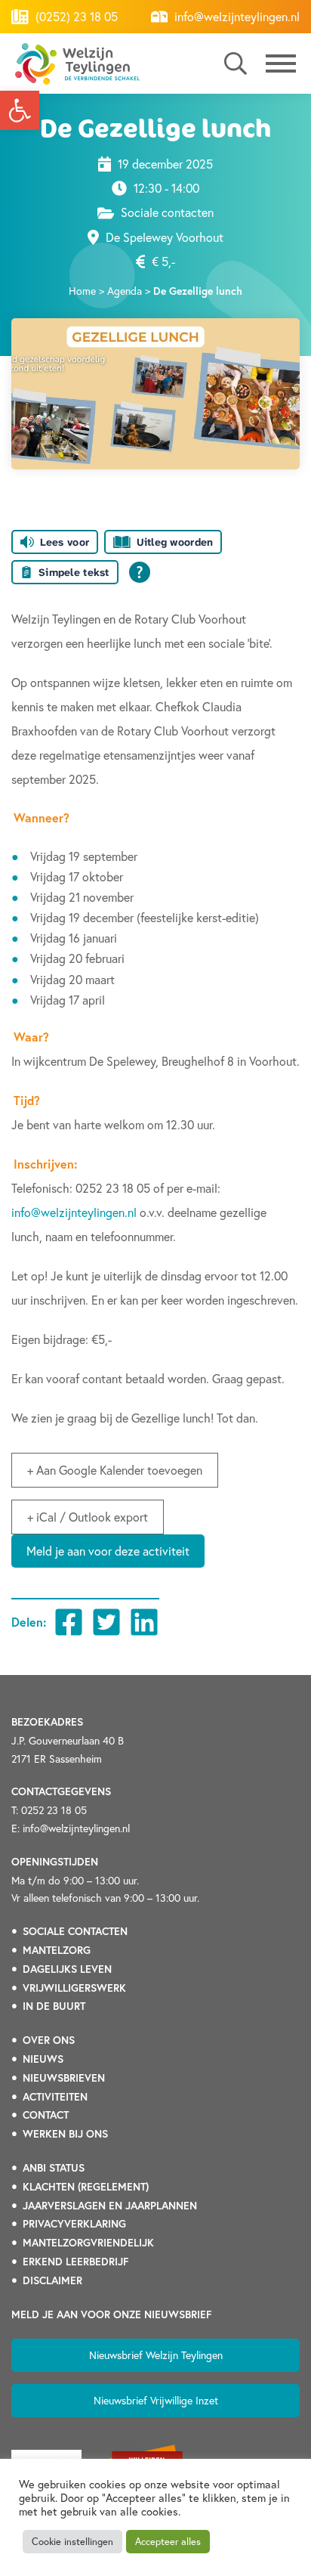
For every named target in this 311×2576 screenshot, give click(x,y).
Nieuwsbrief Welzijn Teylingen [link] (156, 2355)
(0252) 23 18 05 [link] (75, 16)
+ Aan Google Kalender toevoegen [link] (115, 1470)
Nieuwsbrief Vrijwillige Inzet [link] (156, 2400)
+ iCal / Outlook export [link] (88, 1517)
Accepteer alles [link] (168, 2542)
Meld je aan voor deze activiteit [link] (108, 1551)
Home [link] (82, 291)
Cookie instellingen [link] (72, 2542)
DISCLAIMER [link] (52, 2280)
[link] (20, 110)
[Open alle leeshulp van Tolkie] (140, 572)
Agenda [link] (125, 291)
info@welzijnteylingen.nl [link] (236, 16)
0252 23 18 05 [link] (54, 1810)
